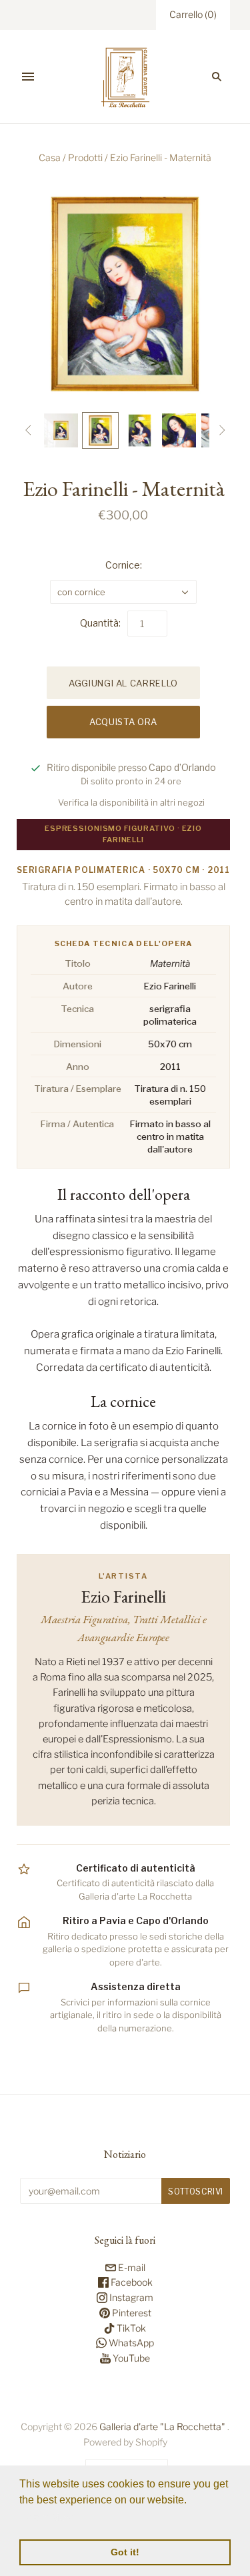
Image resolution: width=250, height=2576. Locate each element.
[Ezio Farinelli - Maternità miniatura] (61, 430)
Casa (50, 157)
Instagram (130, 2297)
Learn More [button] (48, 2518)
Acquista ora (123, 722)
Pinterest (131, 2313)
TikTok (130, 2328)
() (193, 14)
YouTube (130, 2358)
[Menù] (28, 77)
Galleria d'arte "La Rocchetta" (162, 2427)
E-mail (131, 2267)
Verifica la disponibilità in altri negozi (131, 802)
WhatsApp (130, 2343)
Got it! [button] (125, 2552)
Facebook (131, 2282)
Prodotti (85, 157)
